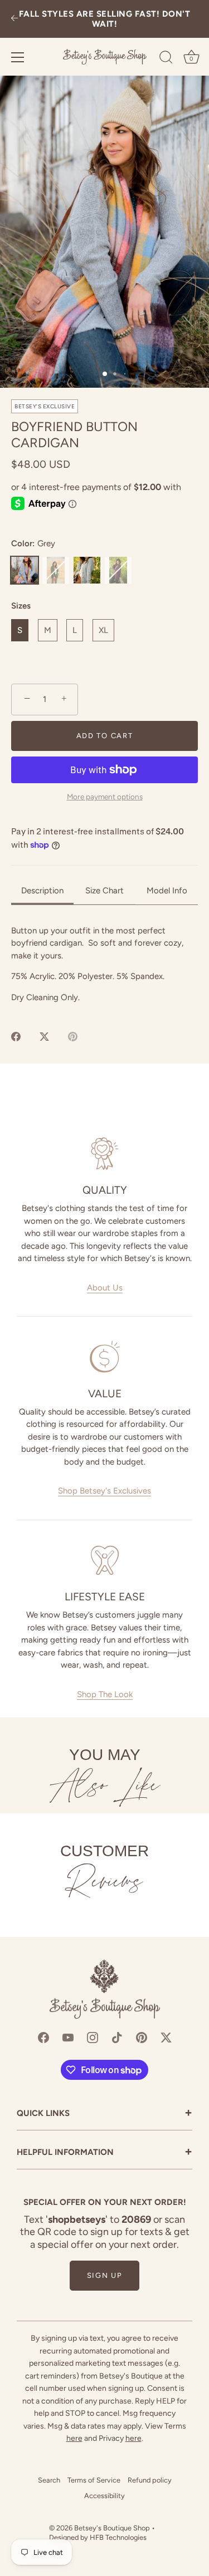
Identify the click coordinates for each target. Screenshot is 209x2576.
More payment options (105, 797)
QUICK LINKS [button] (104, 2114)
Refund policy (150, 2480)
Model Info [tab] (167, 891)
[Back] (14, 19)
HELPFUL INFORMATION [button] (104, 2153)
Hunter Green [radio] (56, 570)
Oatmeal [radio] (87, 570)
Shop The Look (105, 1694)
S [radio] (20, 630)
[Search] (166, 59)
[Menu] (18, 57)
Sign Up (105, 2275)
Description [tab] (42, 891)
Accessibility (104, 2496)
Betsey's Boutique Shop (112, 2528)
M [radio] (48, 630)
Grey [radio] (25, 570)
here (74, 2438)
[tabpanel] (104, 964)
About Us (105, 1288)
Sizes (21, 606)
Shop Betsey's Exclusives (104, 1491)
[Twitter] (166, 2036)
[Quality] (104, 1154)
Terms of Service (94, 2480)
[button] (104, 232)
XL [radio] (103, 630)
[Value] (104, 1357)
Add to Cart (105, 736)
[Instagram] (93, 2036)
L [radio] (75, 630)
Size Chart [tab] (104, 891)
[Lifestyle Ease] (104, 1560)
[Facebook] (43, 2036)
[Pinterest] (142, 2036)
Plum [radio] (118, 570)
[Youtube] (68, 2036)
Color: (33, 543)
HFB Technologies (118, 2537)
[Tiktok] (117, 2036)
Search (49, 2480)
